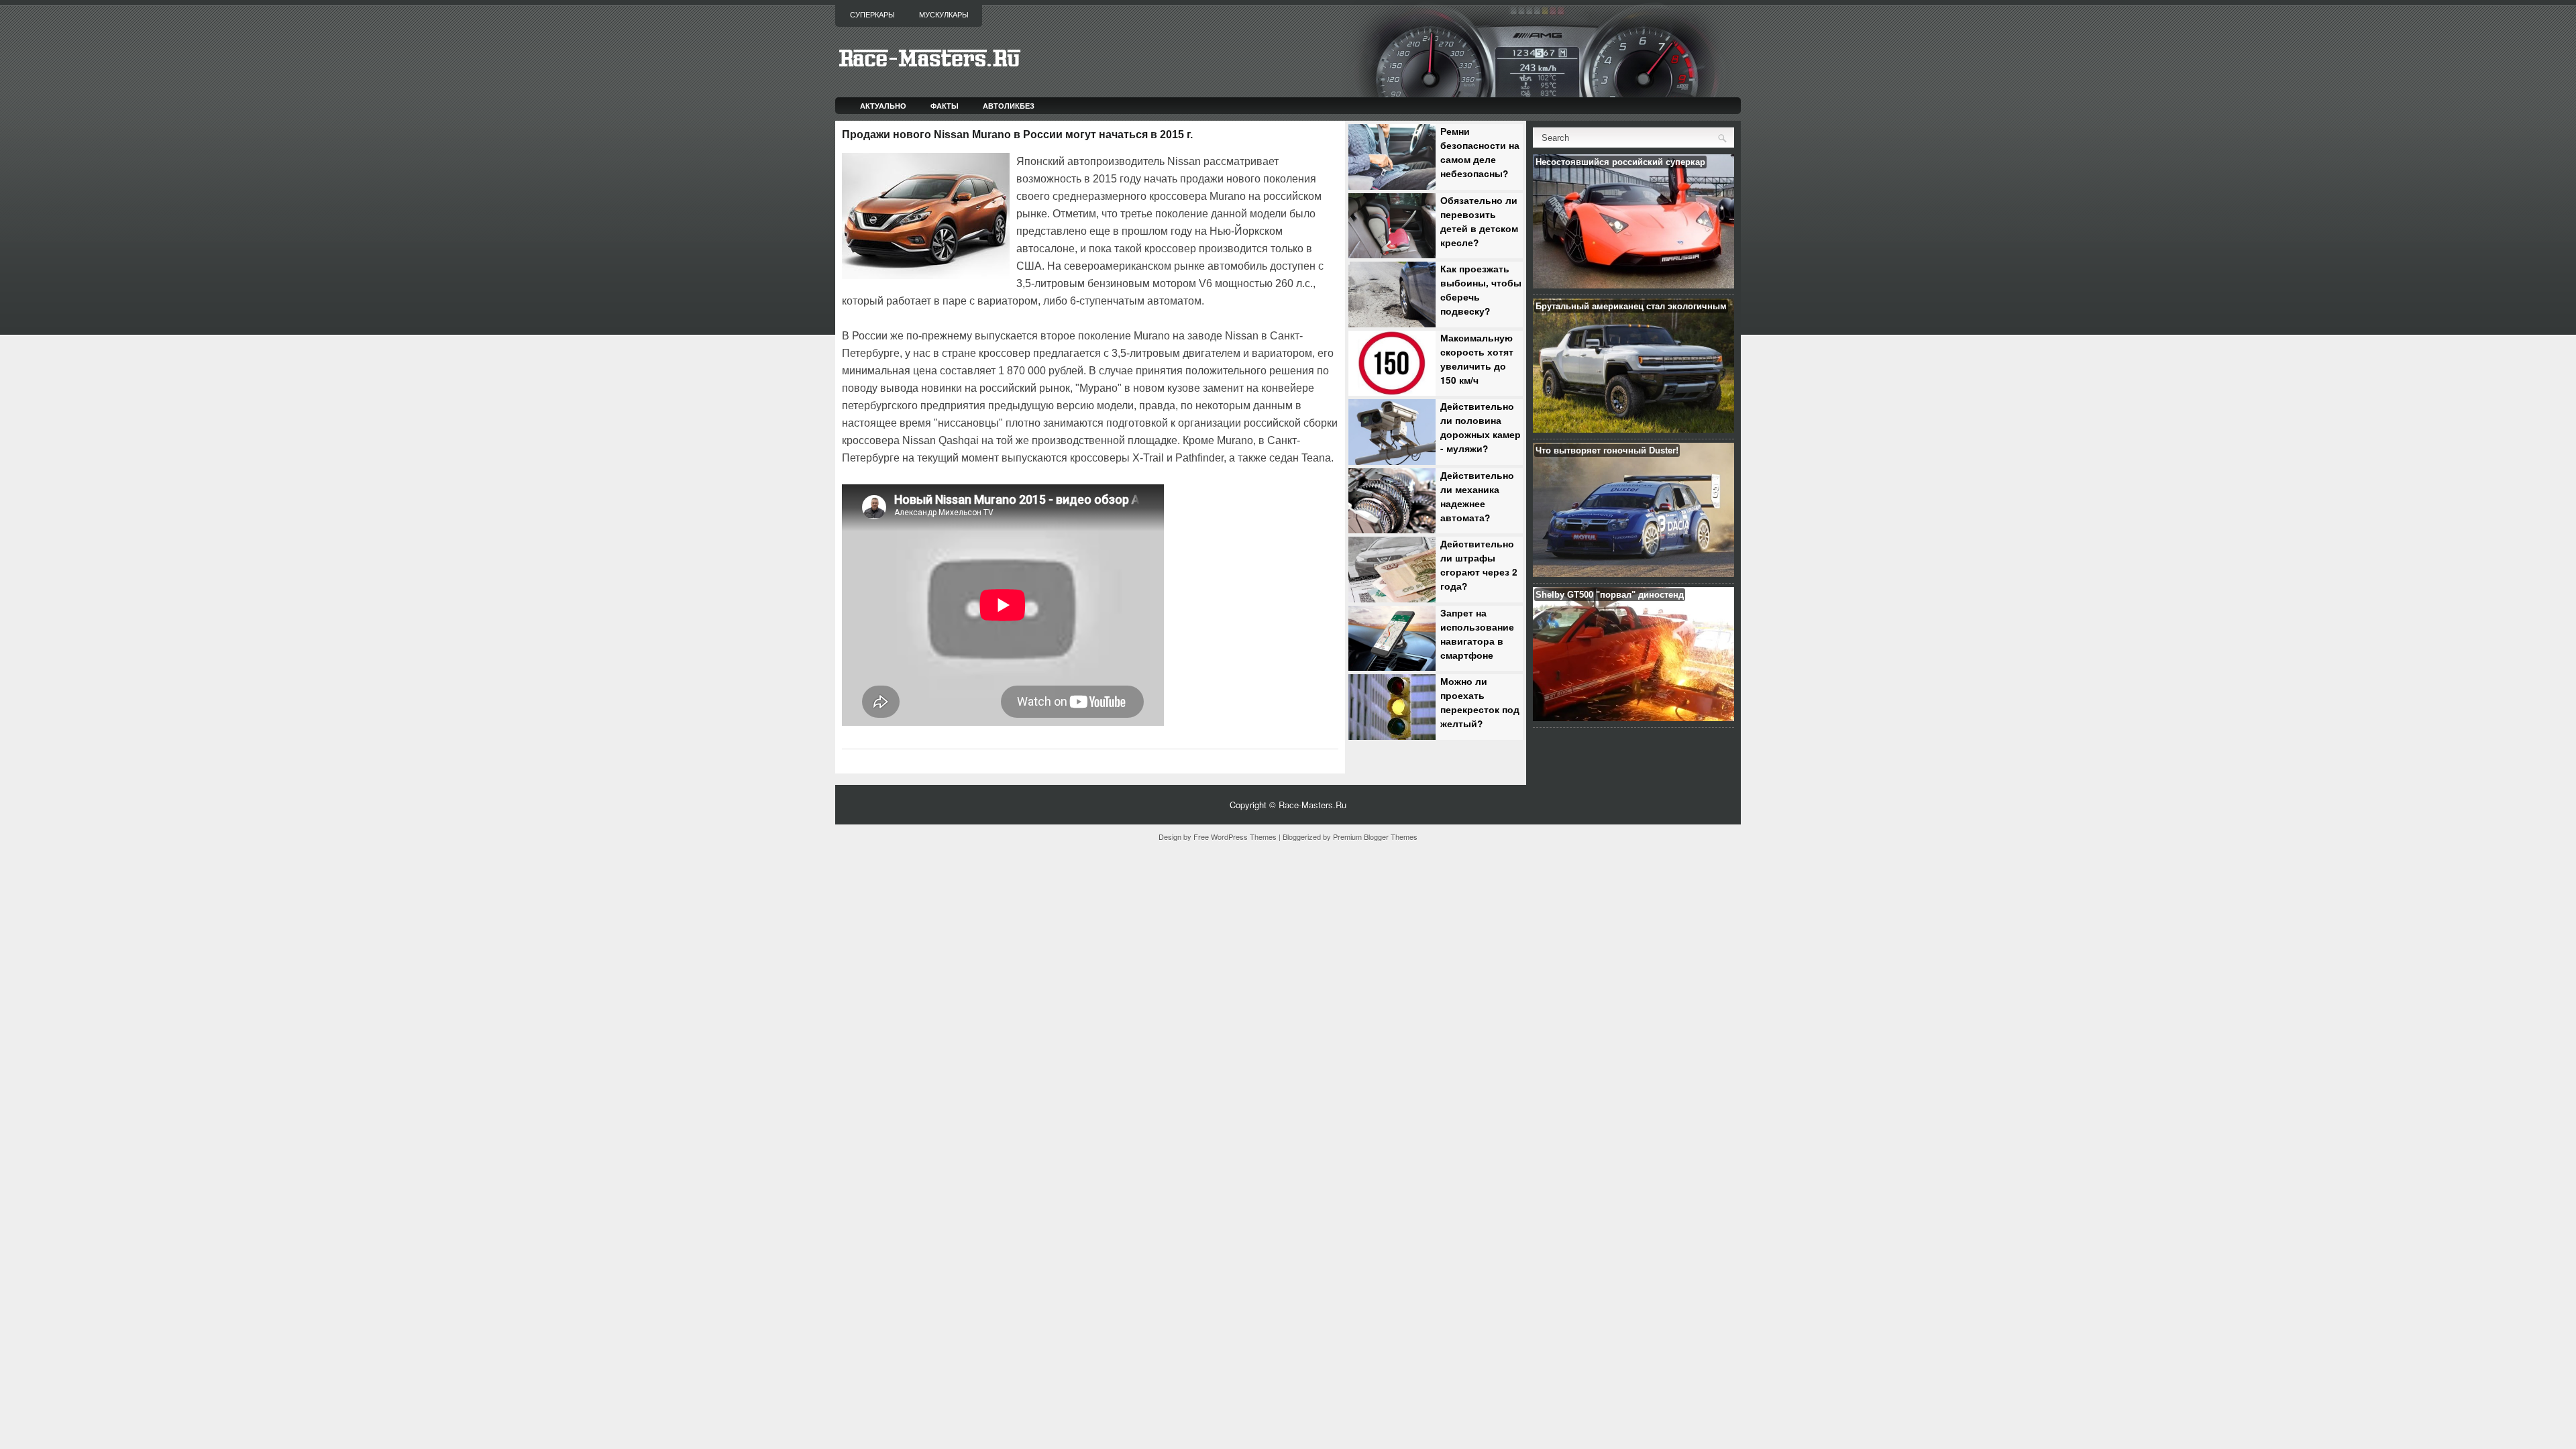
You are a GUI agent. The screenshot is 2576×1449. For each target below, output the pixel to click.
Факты (945, 106)
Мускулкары (944, 15)
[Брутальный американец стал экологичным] (1633, 429)
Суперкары (872, 15)
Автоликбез (1009, 106)
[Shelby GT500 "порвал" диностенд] (1633, 717)
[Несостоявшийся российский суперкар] (1633, 285)
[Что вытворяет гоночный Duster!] (1633, 573)
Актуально (883, 106)
